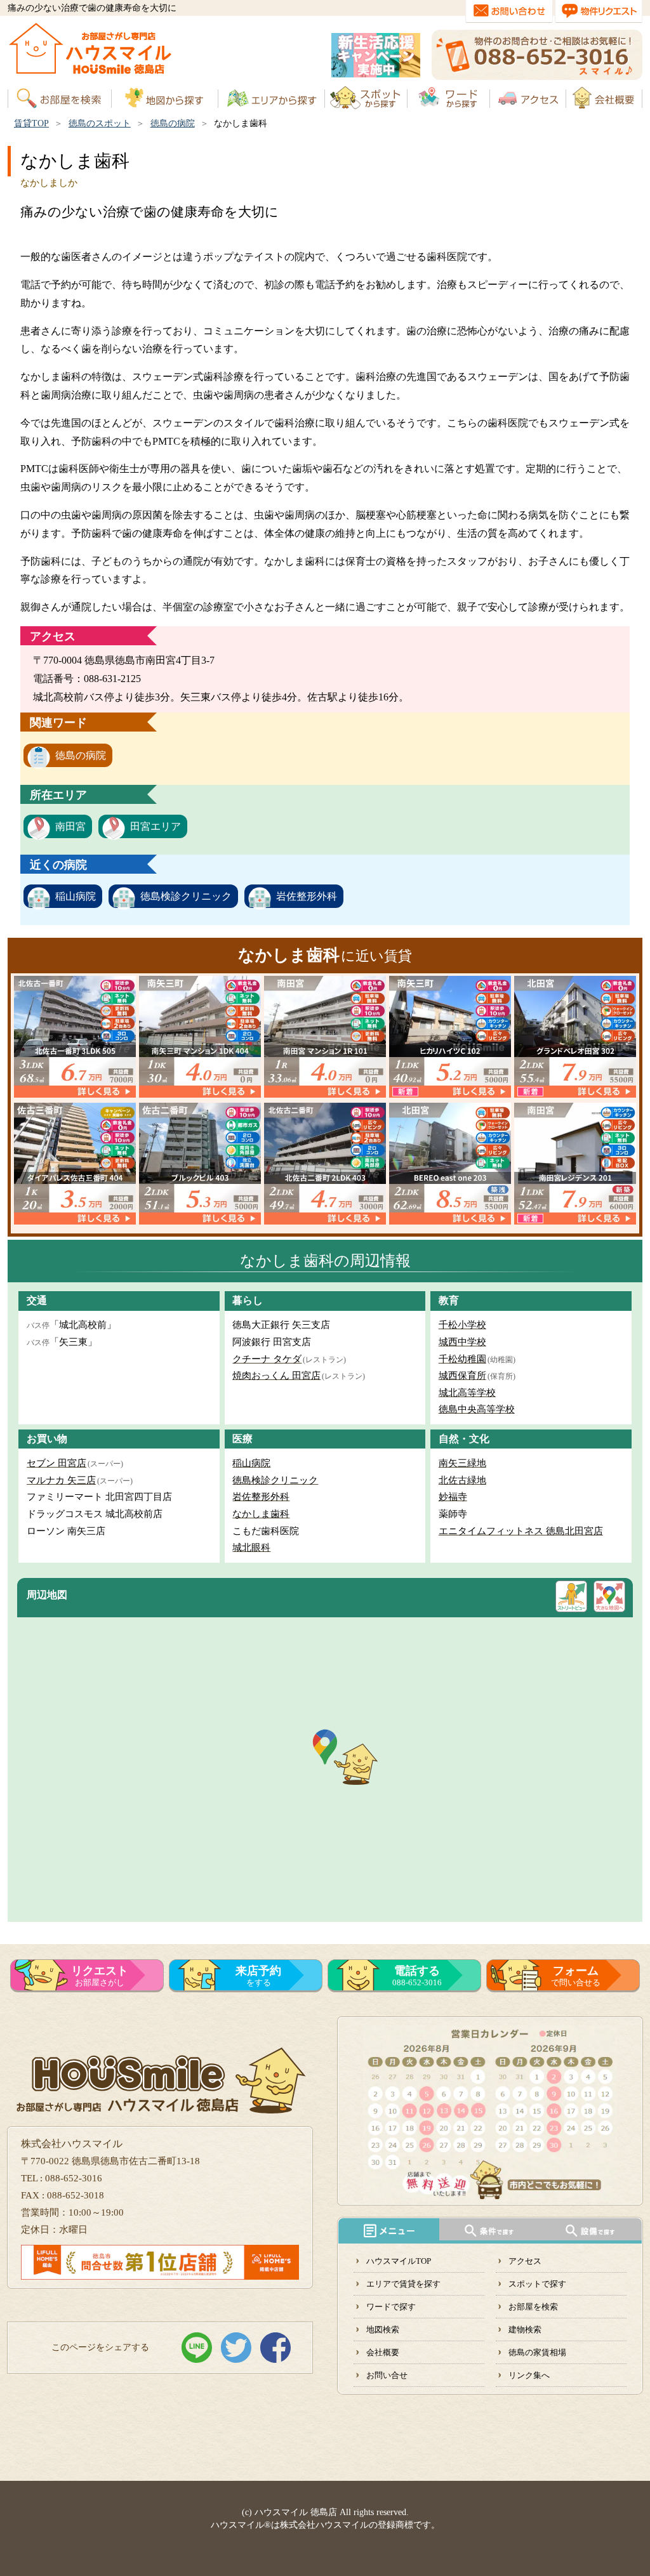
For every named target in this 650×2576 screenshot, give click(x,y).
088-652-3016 (417, 1976)
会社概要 (383, 2352)
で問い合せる (576, 1976)
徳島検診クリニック (186, 896)
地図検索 (383, 2330)
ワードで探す (391, 2307)
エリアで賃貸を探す (403, 2284)
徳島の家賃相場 (537, 2352)
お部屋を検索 (533, 2307)
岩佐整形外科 (307, 896)
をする (258, 1976)
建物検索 (525, 2330)
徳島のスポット (100, 123)
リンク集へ (529, 2375)
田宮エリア (156, 826)
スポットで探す (537, 2284)
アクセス (525, 2261)
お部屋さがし (100, 1976)
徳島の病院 (173, 123)
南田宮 (70, 826)
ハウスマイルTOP (399, 2261)
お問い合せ (387, 2375)
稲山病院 (76, 896)
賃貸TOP (31, 123)
